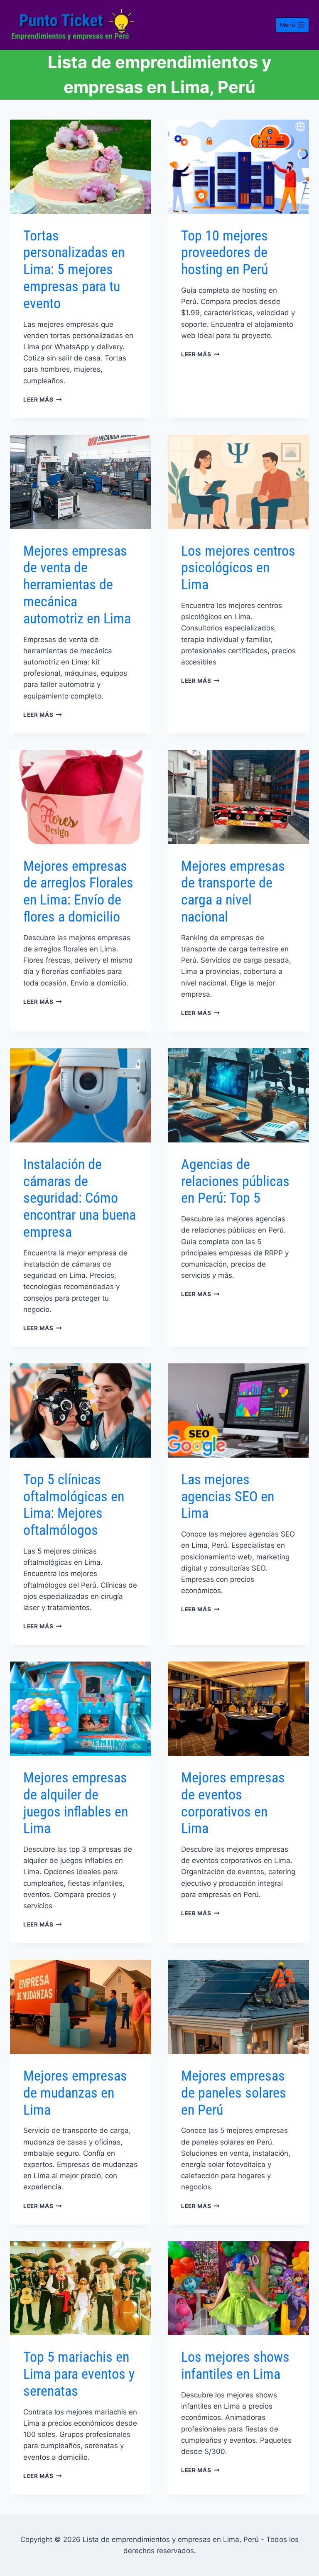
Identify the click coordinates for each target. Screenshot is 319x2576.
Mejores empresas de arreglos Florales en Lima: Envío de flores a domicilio (78, 891)
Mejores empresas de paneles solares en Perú (234, 2093)
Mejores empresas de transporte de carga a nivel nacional (233, 891)
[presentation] (81, 167)
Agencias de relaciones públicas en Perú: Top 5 (235, 1181)
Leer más (43, 400)
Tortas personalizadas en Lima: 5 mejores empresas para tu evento (74, 269)
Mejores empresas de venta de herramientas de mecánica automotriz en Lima (77, 585)
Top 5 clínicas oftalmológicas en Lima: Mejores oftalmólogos (74, 1505)
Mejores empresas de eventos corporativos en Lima (233, 1803)
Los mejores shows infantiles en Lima (235, 2365)
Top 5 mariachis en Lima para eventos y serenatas (79, 2374)
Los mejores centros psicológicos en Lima (238, 568)
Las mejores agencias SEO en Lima (228, 1496)
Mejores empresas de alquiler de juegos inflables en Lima (76, 1803)
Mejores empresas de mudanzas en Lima (75, 2093)
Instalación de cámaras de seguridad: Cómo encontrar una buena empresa (80, 1198)
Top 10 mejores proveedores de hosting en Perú (225, 252)
